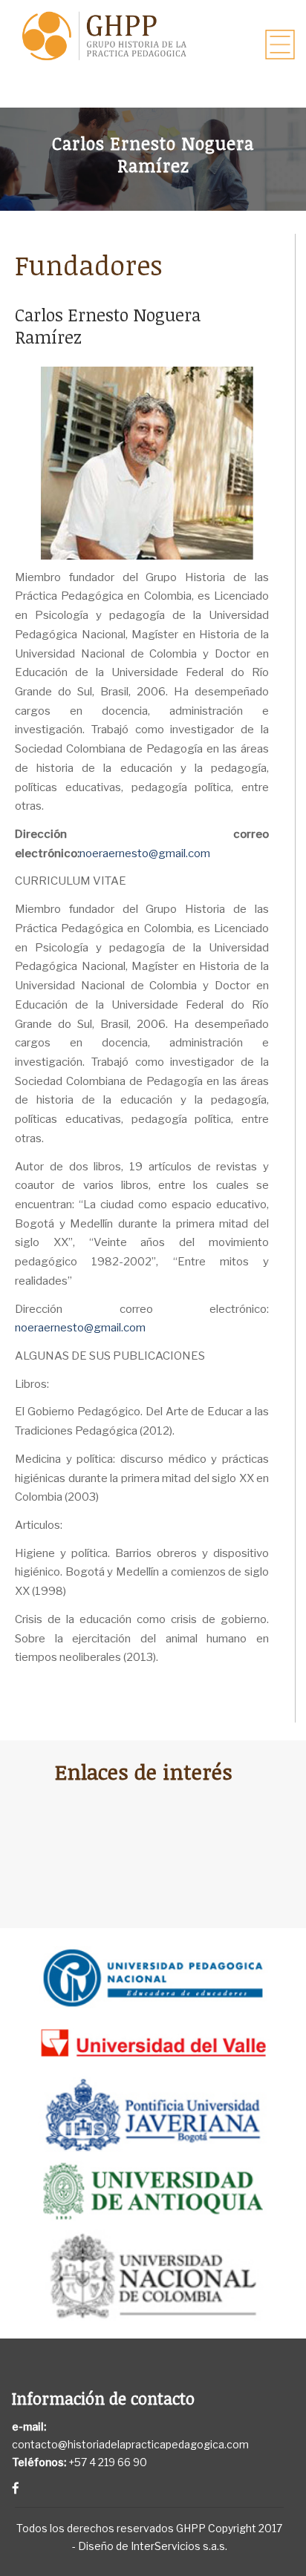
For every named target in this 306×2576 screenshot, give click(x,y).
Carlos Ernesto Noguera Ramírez (108, 326)
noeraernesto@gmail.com (145, 853)
